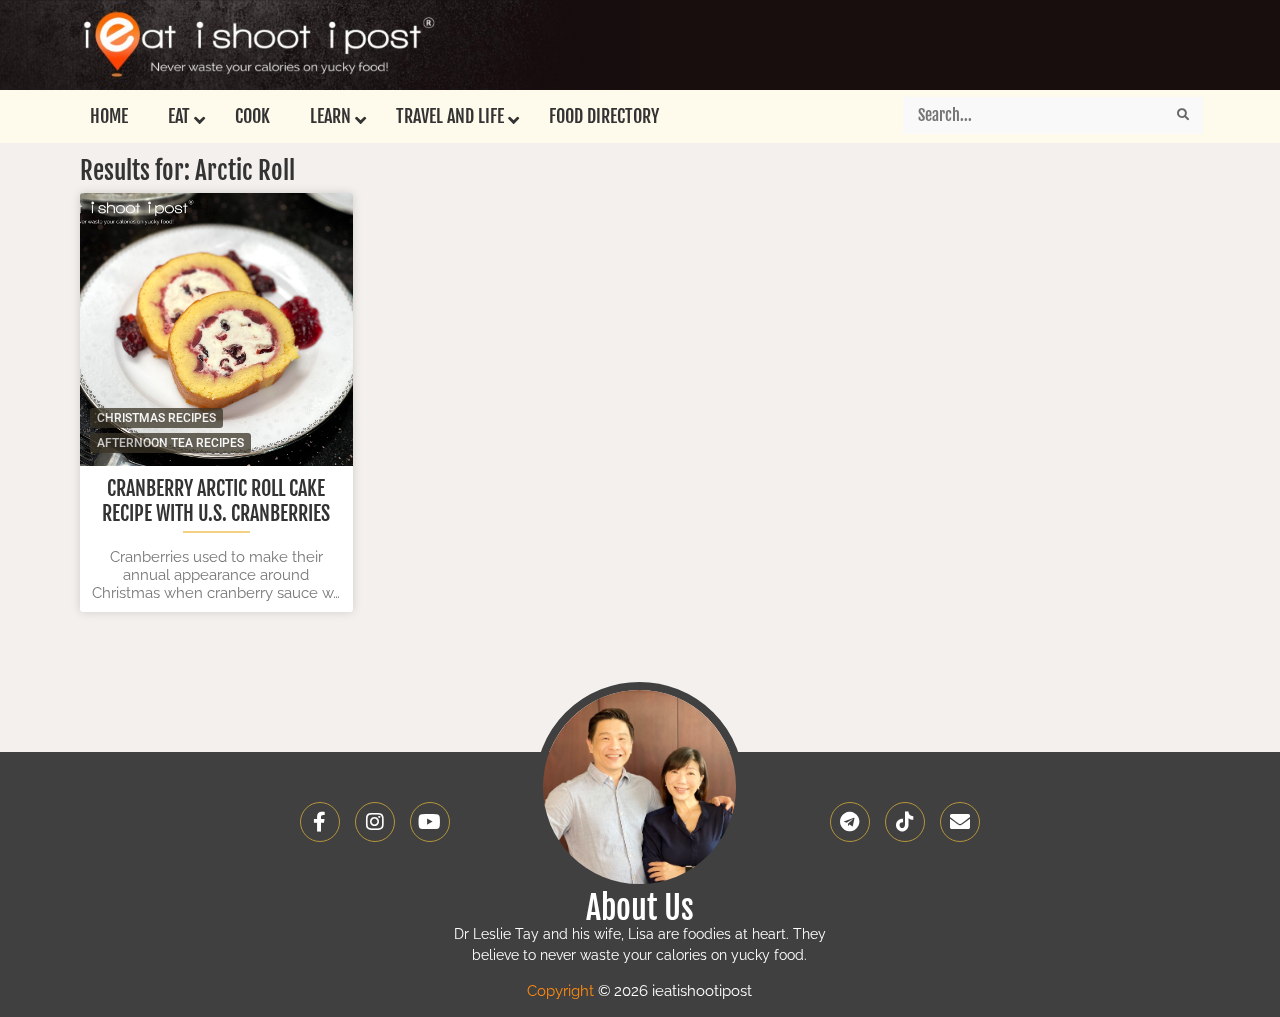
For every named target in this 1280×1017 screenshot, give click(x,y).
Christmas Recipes (156, 418)
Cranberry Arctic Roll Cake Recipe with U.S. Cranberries (216, 501)
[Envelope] (960, 822)
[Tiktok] (905, 822)
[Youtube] (430, 822)
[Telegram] (850, 822)
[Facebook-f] (320, 822)
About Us (640, 908)
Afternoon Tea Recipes (170, 443)
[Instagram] (375, 822)
